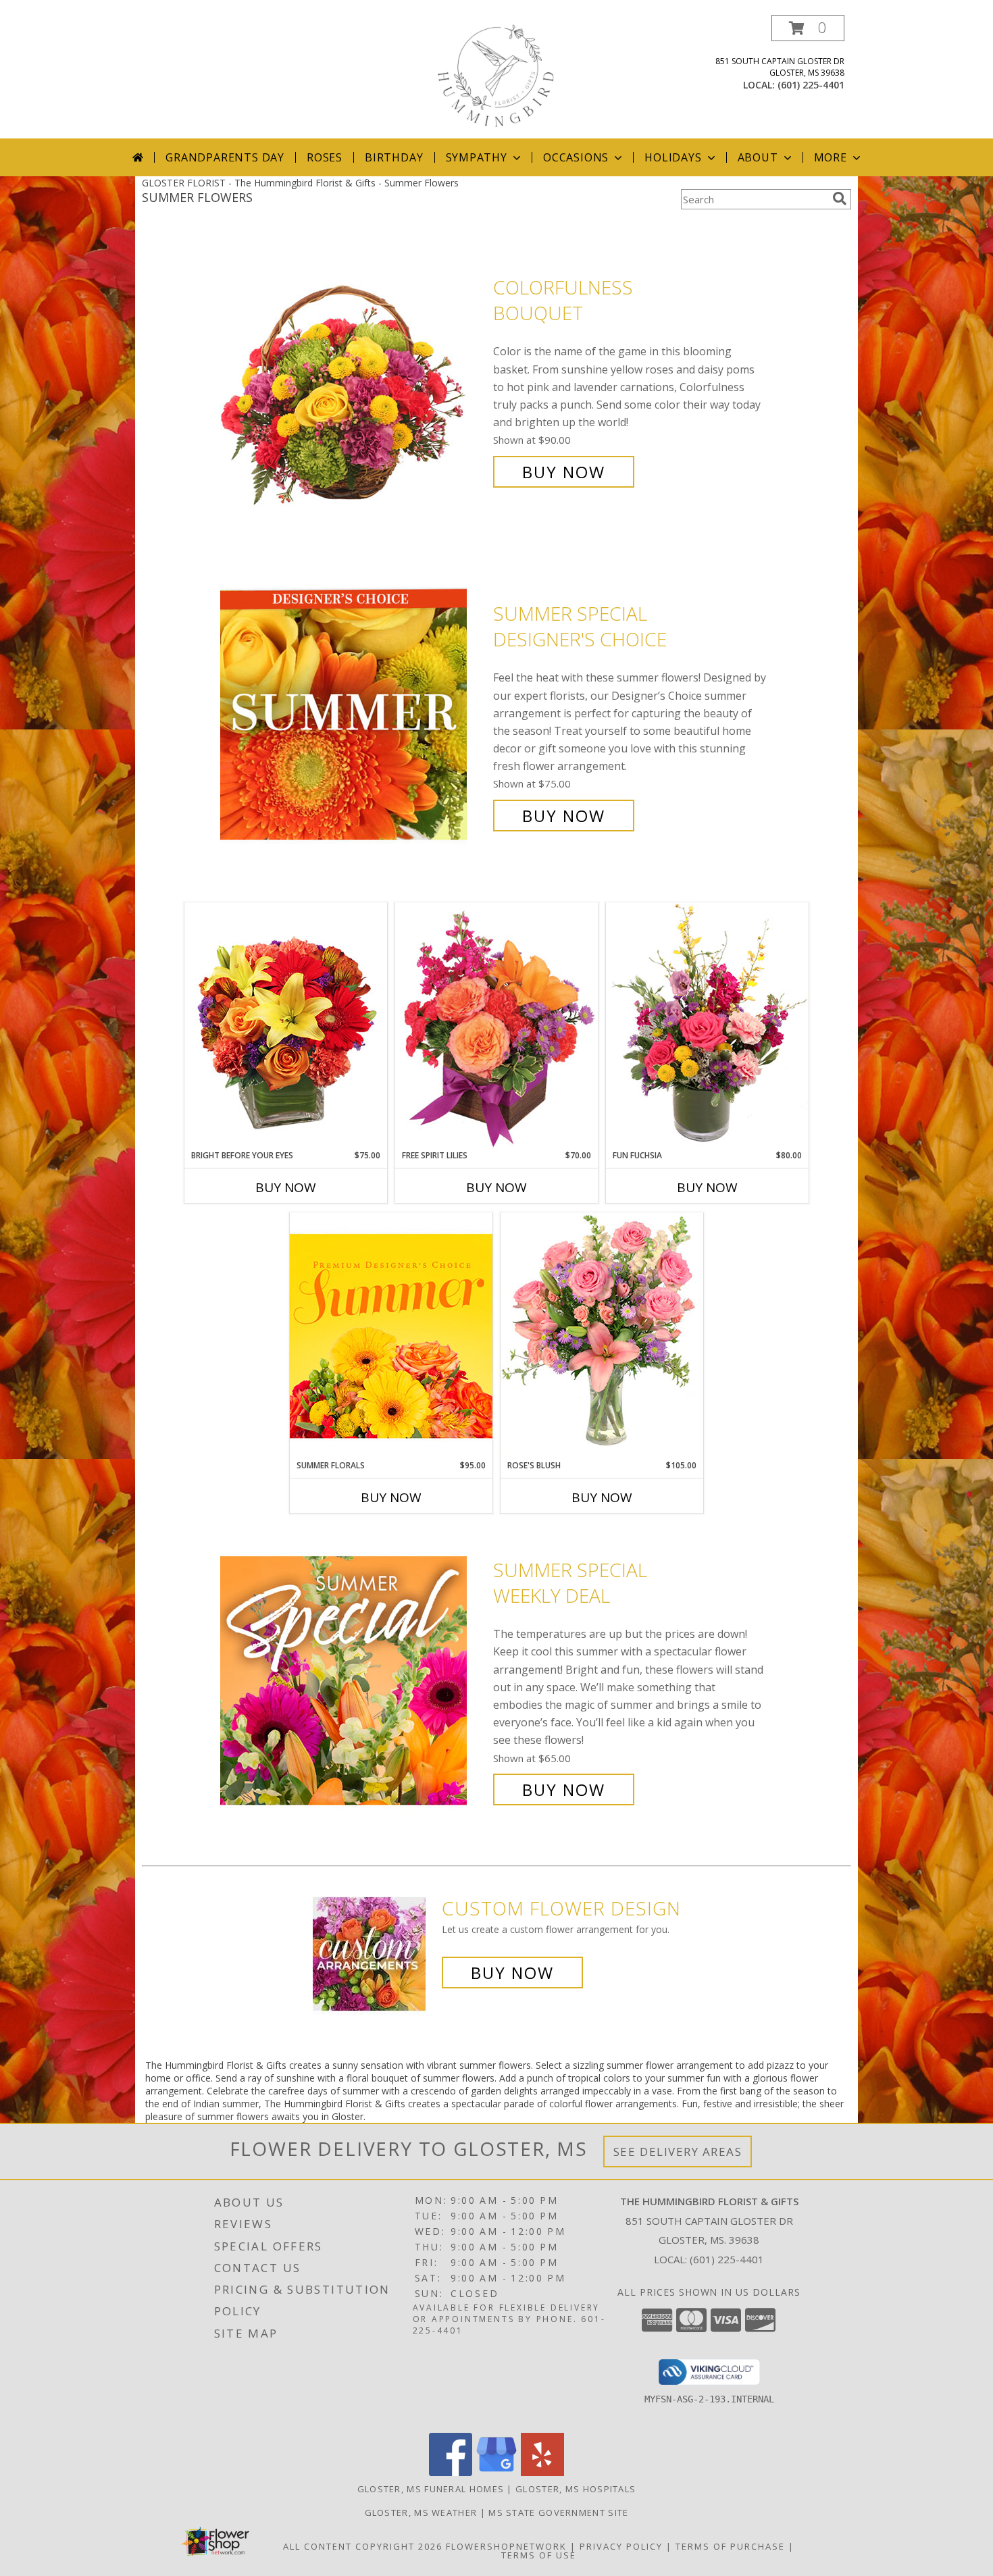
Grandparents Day (225, 157)
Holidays (673, 157)
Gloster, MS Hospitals (576, 2489)
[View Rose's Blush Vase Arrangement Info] (602, 1336)
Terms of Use (539, 2555)
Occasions (576, 157)
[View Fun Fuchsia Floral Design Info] (707, 1026)
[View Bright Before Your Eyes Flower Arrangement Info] (286, 1026)
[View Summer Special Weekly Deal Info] (353, 1680)
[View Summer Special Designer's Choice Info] (353, 715)
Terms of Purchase (730, 2546)
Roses (325, 157)
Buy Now (564, 472)
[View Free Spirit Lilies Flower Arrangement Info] (496, 1026)
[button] (808, 28)
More (831, 157)
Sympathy (477, 157)
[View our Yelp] (542, 2472)
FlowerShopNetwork (506, 2546)
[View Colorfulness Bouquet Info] (353, 380)
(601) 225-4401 (811, 85)
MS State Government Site (558, 2513)
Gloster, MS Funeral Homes (431, 2489)
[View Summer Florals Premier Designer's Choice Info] (391, 1336)
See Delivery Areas (678, 2152)
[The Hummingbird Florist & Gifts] (496, 77)
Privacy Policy (621, 2546)
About (758, 157)
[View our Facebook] (451, 2472)
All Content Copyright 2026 (363, 2546)
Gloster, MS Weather (421, 2513)
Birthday (394, 157)
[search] (840, 199)
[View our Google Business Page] (496, 2472)
